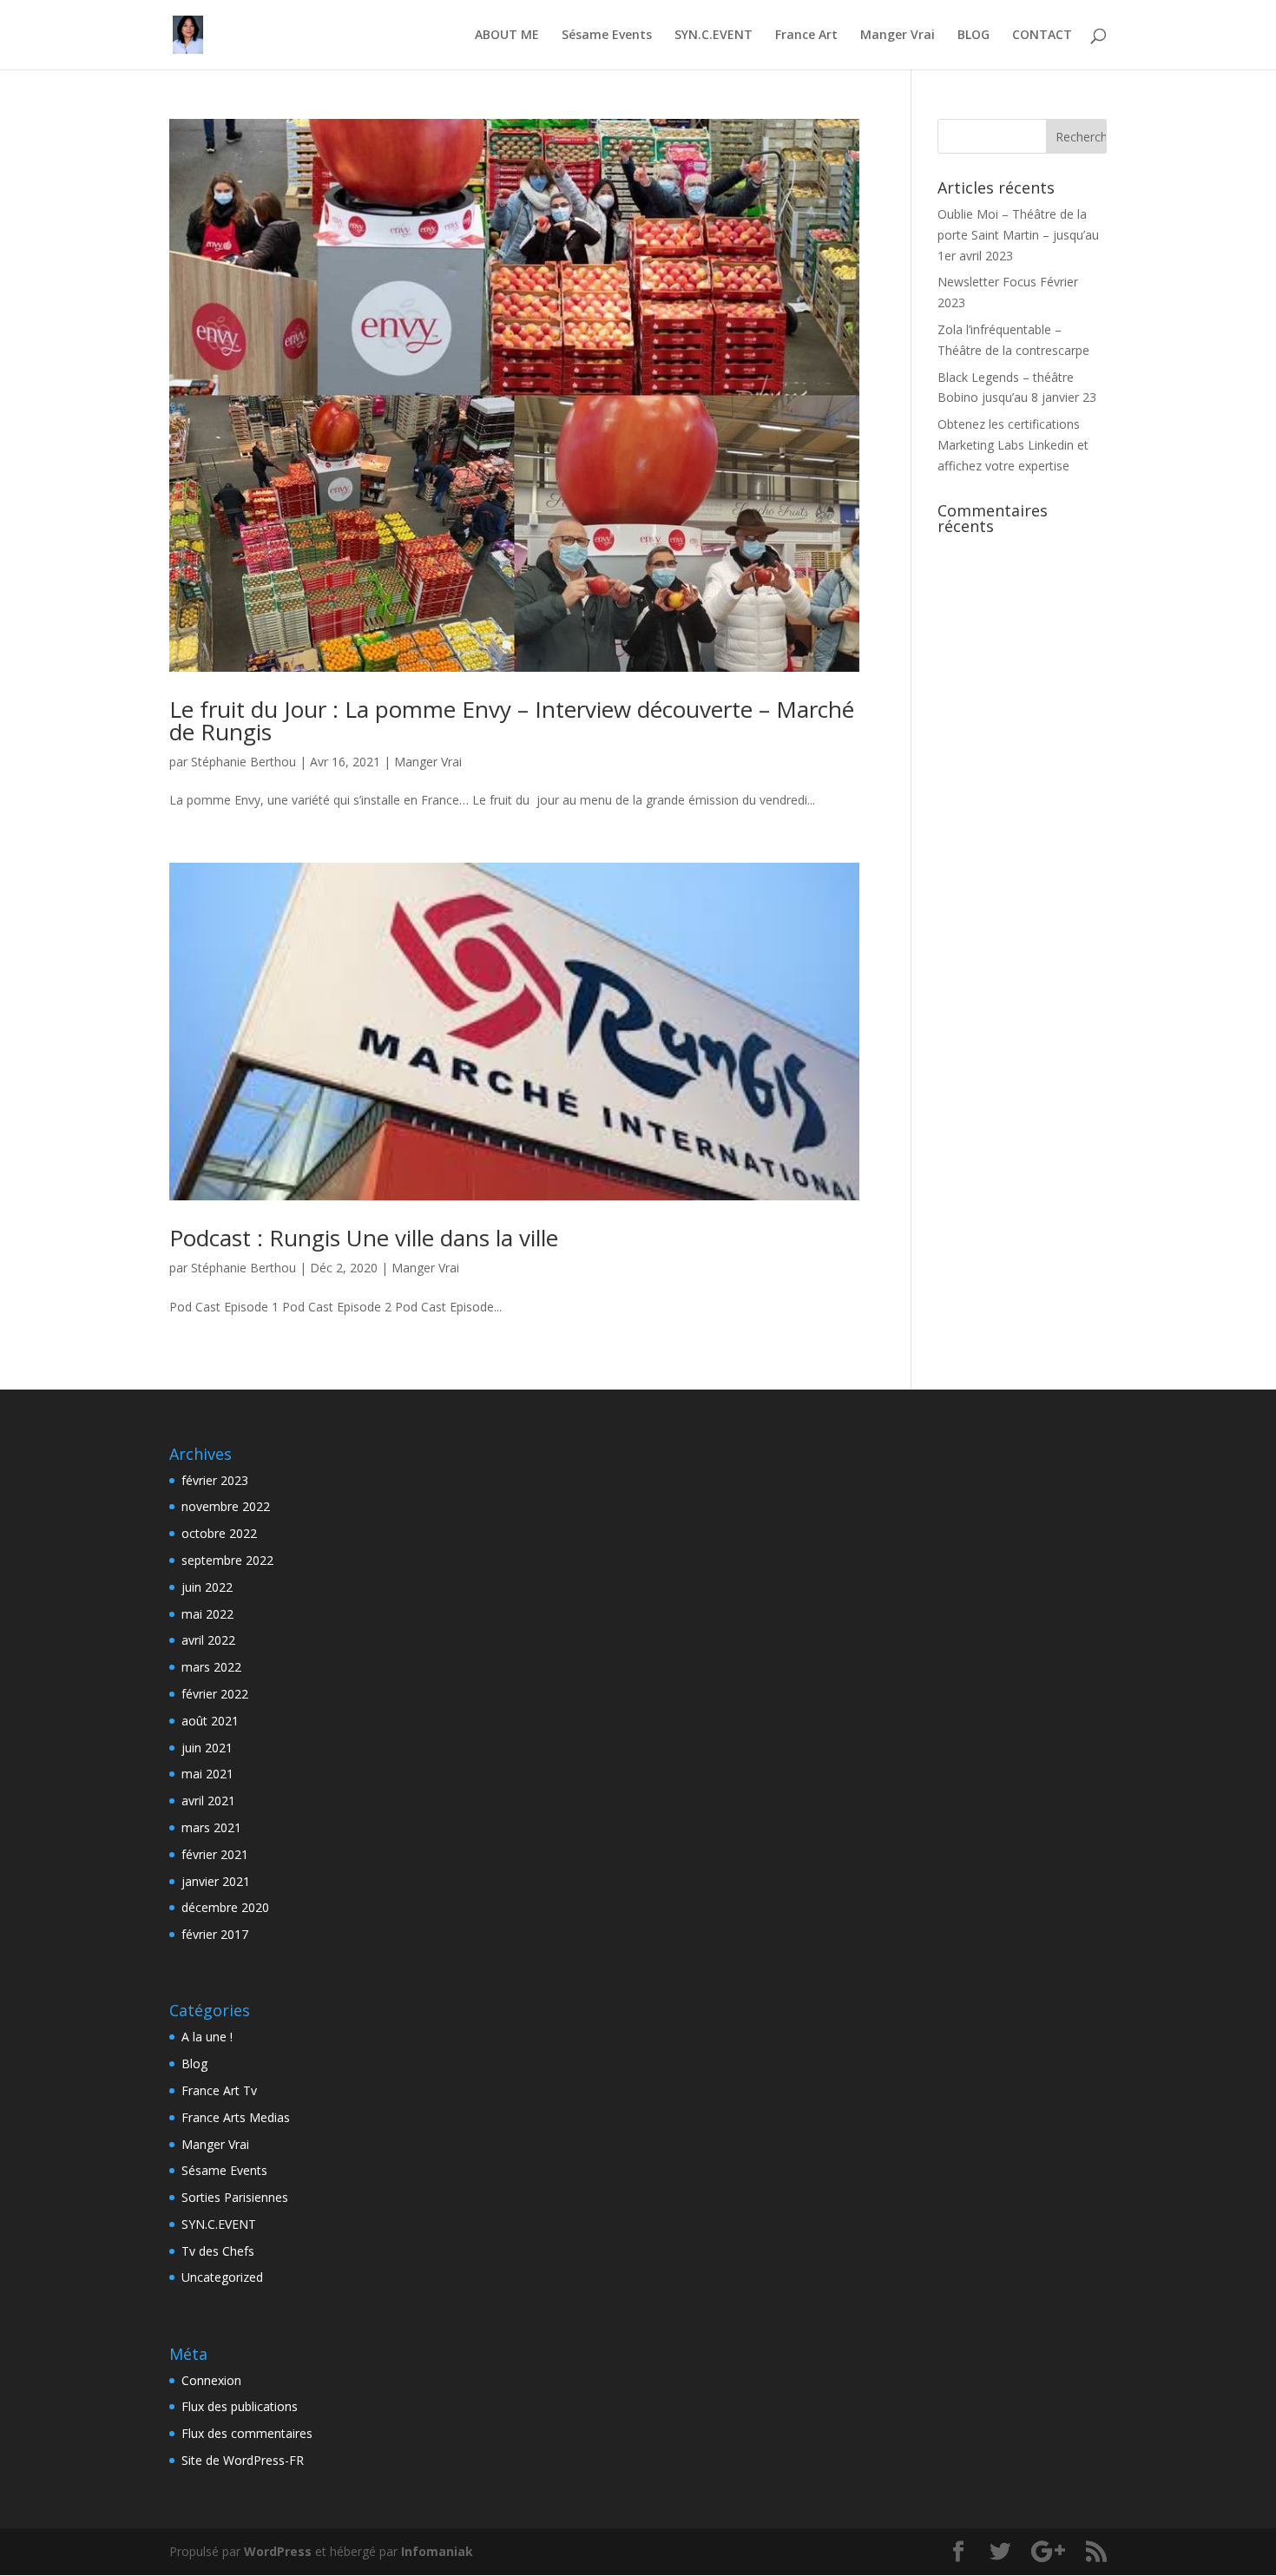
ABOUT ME (507, 36)
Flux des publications (240, 2406)
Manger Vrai (898, 36)
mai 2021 (207, 1774)
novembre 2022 (226, 1506)
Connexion (211, 2380)
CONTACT (1042, 36)
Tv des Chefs (218, 2251)
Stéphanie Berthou (243, 762)
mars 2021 (211, 1827)
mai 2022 (207, 1614)
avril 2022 (208, 1640)
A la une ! (207, 2037)
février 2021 (215, 1854)
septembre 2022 (227, 1560)
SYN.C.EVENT (714, 36)
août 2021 (210, 1721)
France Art (806, 36)
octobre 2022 (219, 1533)
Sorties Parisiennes (235, 2197)
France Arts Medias (236, 2117)
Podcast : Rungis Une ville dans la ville (364, 1238)
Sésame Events (607, 36)
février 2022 (215, 1694)
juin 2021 (207, 1748)
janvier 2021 (216, 1881)
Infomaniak (437, 2551)
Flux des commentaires (247, 2433)
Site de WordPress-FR (243, 2460)
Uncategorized (222, 2277)
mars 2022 (211, 1667)
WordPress (278, 2551)
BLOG (973, 36)
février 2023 (215, 1480)
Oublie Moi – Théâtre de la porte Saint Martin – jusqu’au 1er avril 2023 (1018, 235)
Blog (194, 2063)
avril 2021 (208, 1801)
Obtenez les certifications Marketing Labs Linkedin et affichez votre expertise (1013, 445)
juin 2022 (207, 1587)
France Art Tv (219, 2090)
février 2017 (215, 1934)
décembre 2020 (225, 1907)
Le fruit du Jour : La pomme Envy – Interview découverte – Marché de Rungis (512, 720)
